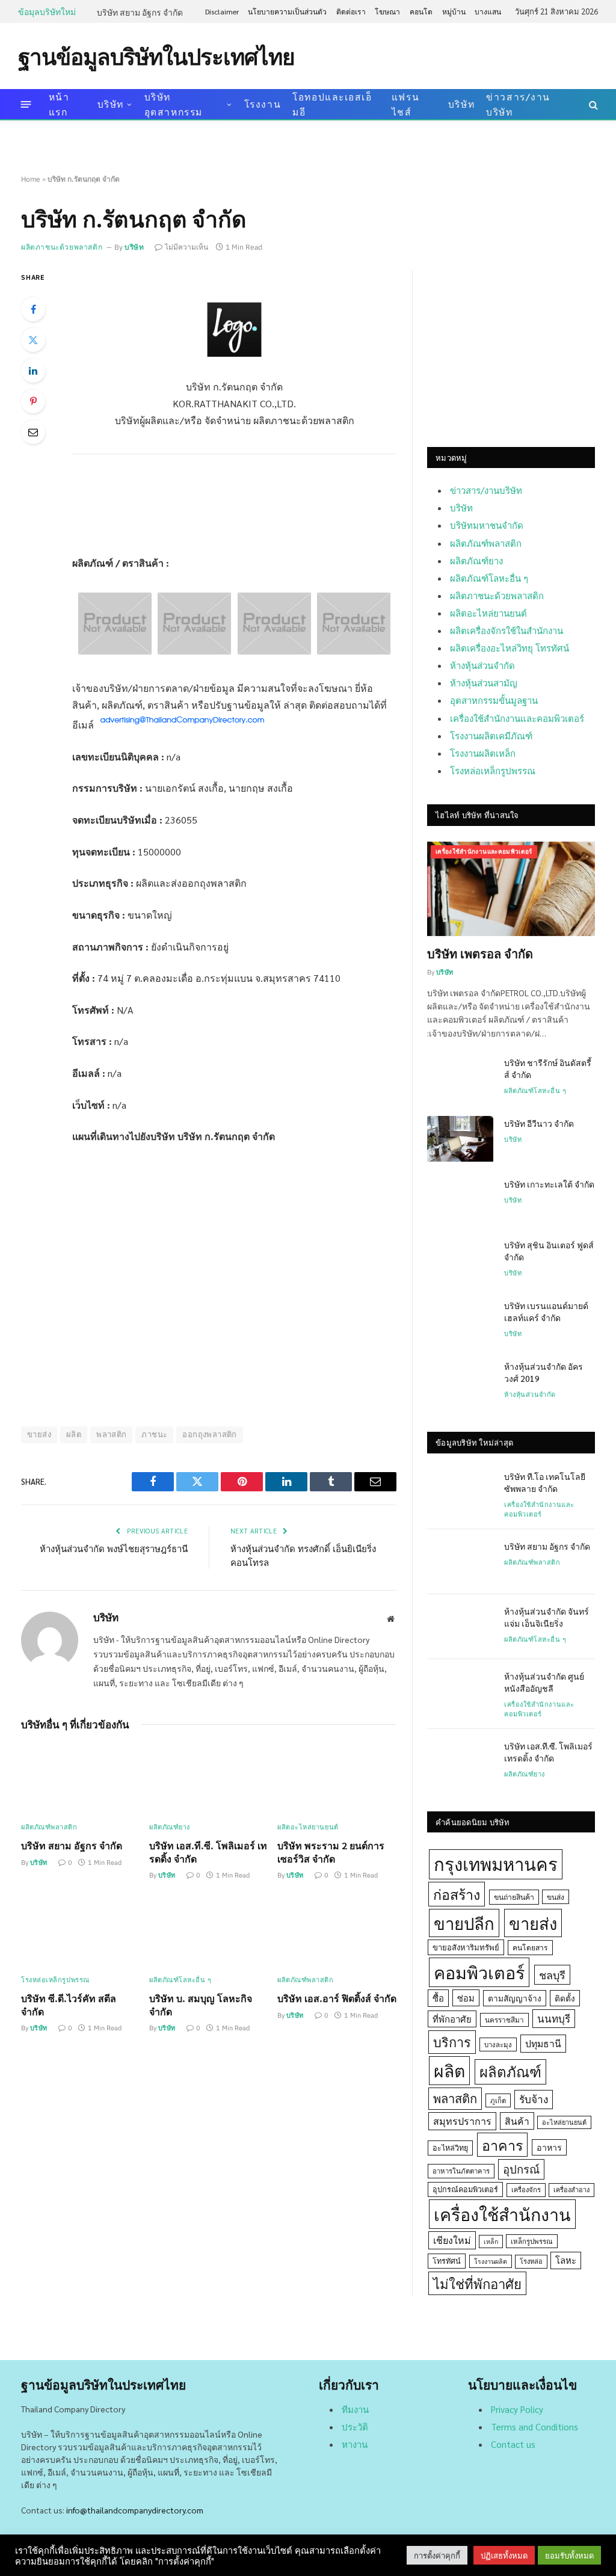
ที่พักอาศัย (452, 2019)
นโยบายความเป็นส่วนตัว (287, 11)
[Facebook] (33, 309)
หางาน (355, 2444)
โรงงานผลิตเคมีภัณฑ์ (491, 735)
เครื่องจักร (526, 2189)
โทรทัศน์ (447, 2261)
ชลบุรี (552, 1975)
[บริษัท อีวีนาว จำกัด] (460, 1139)
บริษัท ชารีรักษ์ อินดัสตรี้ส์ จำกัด (548, 1068)
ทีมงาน (355, 2409)
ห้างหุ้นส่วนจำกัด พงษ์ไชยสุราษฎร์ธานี (114, 1548)
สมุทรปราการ (462, 2121)
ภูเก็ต (498, 2100)
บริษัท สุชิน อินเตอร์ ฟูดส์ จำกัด (549, 1251)
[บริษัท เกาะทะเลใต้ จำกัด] (460, 1200)
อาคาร (502, 2145)
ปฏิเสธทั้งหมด (504, 2555)
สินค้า (517, 2121)
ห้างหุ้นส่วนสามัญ (484, 683)
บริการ (452, 2042)
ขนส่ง (556, 1897)
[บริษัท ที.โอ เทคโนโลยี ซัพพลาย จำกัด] (460, 1492)
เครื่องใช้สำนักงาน (502, 2214)
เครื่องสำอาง (571, 2189)
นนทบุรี (554, 2018)
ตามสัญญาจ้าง (515, 1998)
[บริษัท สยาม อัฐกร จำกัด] (81, 1779)
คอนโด (421, 11)
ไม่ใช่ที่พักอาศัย (477, 2283)
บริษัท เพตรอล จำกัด (480, 954)
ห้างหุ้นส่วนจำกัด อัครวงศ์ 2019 (544, 1372)
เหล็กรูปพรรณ (532, 2241)
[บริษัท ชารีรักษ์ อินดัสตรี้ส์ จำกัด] (460, 1078)
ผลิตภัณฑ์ (510, 2071)
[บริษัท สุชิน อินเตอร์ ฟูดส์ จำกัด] (460, 1260)
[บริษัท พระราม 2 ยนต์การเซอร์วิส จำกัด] (337, 1779)
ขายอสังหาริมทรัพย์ (466, 1947)
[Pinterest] (33, 401)
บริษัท (111, 104)
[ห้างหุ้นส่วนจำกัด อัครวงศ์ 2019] (460, 1382)
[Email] (33, 432)
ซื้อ (438, 1998)
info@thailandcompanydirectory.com (135, 2510)
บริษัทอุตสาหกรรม (174, 104)
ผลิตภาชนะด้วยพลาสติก (62, 247)
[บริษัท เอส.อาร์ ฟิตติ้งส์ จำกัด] (337, 1932)
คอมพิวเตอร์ (479, 1972)
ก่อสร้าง (457, 1894)
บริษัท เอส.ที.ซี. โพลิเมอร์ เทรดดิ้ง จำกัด (208, 1852)
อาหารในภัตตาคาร (461, 2171)
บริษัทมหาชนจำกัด (487, 525)
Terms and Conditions (534, 2427)
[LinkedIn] (33, 371)
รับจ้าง (534, 2099)
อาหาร (549, 2147)
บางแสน (488, 11)
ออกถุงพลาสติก (209, 1434)
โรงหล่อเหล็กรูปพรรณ (55, 1980)
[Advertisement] (379, 55)
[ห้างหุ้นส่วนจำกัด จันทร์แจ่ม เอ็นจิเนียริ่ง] (460, 1627)
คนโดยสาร (530, 1947)
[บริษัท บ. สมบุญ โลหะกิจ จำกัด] (209, 1932)
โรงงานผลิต (491, 2261)
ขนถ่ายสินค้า (514, 1897)
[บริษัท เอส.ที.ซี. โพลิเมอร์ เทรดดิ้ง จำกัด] (209, 1779)
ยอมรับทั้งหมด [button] (569, 2555)
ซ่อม (466, 1998)
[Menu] (26, 104)
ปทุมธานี (543, 2043)
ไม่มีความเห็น (186, 247)
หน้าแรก (59, 104)
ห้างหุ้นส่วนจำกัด (482, 665)
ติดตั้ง (565, 1998)
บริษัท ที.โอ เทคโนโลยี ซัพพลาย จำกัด (545, 1482)
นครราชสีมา (504, 2020)
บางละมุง (498, 2044)
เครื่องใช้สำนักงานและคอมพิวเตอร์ (517, 718)
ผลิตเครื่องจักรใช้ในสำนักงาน (507, 630)
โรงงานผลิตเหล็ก (483, 753)
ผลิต (74, 1434)
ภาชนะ (154, 1434)
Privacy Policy (517, 2409)
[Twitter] (33, 340)
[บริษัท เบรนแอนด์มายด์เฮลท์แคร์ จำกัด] (460, 1321)
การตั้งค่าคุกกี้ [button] (437, 2555)
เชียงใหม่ (452, 2240)
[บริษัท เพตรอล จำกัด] (511, 889)
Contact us (513, 2444)
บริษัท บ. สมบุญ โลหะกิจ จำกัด (201, 2005)
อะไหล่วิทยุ (450, 2148)
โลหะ (566, 2260)
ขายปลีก (464, 1923)
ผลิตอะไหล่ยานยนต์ (308, 1827)
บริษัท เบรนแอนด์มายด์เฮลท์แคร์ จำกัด (546, 1311)
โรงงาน (263, 104)
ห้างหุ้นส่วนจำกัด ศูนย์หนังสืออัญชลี (544, 1682)
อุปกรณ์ (521, 2169)
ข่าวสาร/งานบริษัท (518, 104)
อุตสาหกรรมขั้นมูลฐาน (494, 700)
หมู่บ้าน (454, 11)
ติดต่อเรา (351, 11)
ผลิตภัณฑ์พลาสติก (49, 1827)
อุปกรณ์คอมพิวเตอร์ (465, 2189)
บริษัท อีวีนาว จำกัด (539, 1123)
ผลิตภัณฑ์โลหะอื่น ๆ (180, 1980)
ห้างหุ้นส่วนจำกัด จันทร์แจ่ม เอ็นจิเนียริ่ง (547, 1617)
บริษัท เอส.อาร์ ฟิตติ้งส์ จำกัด (337, 1998)
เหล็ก (491, 2241)
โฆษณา (387, 11)
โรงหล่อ (531, 2261)
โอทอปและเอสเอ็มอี (332, 104)
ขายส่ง (533, 1923)
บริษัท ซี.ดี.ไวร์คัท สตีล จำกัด (69, 2005)
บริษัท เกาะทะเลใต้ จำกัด (549, 1184)
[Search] (592, 104)
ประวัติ (355, 2427)
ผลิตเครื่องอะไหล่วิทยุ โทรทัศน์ (510, 648)
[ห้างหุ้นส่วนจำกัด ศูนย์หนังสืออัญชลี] (460, 1692)
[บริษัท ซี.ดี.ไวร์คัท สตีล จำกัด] (81, 1932)
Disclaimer (222, 11)
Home (31, 179)
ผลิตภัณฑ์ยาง (170, 1827)
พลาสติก (111, 1434)
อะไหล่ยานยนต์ (564, 2122)
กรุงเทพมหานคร (496, 1864)
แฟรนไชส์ (405, 104)
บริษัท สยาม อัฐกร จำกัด (140, 12)
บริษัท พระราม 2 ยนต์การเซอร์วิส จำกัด (331, 1852)
